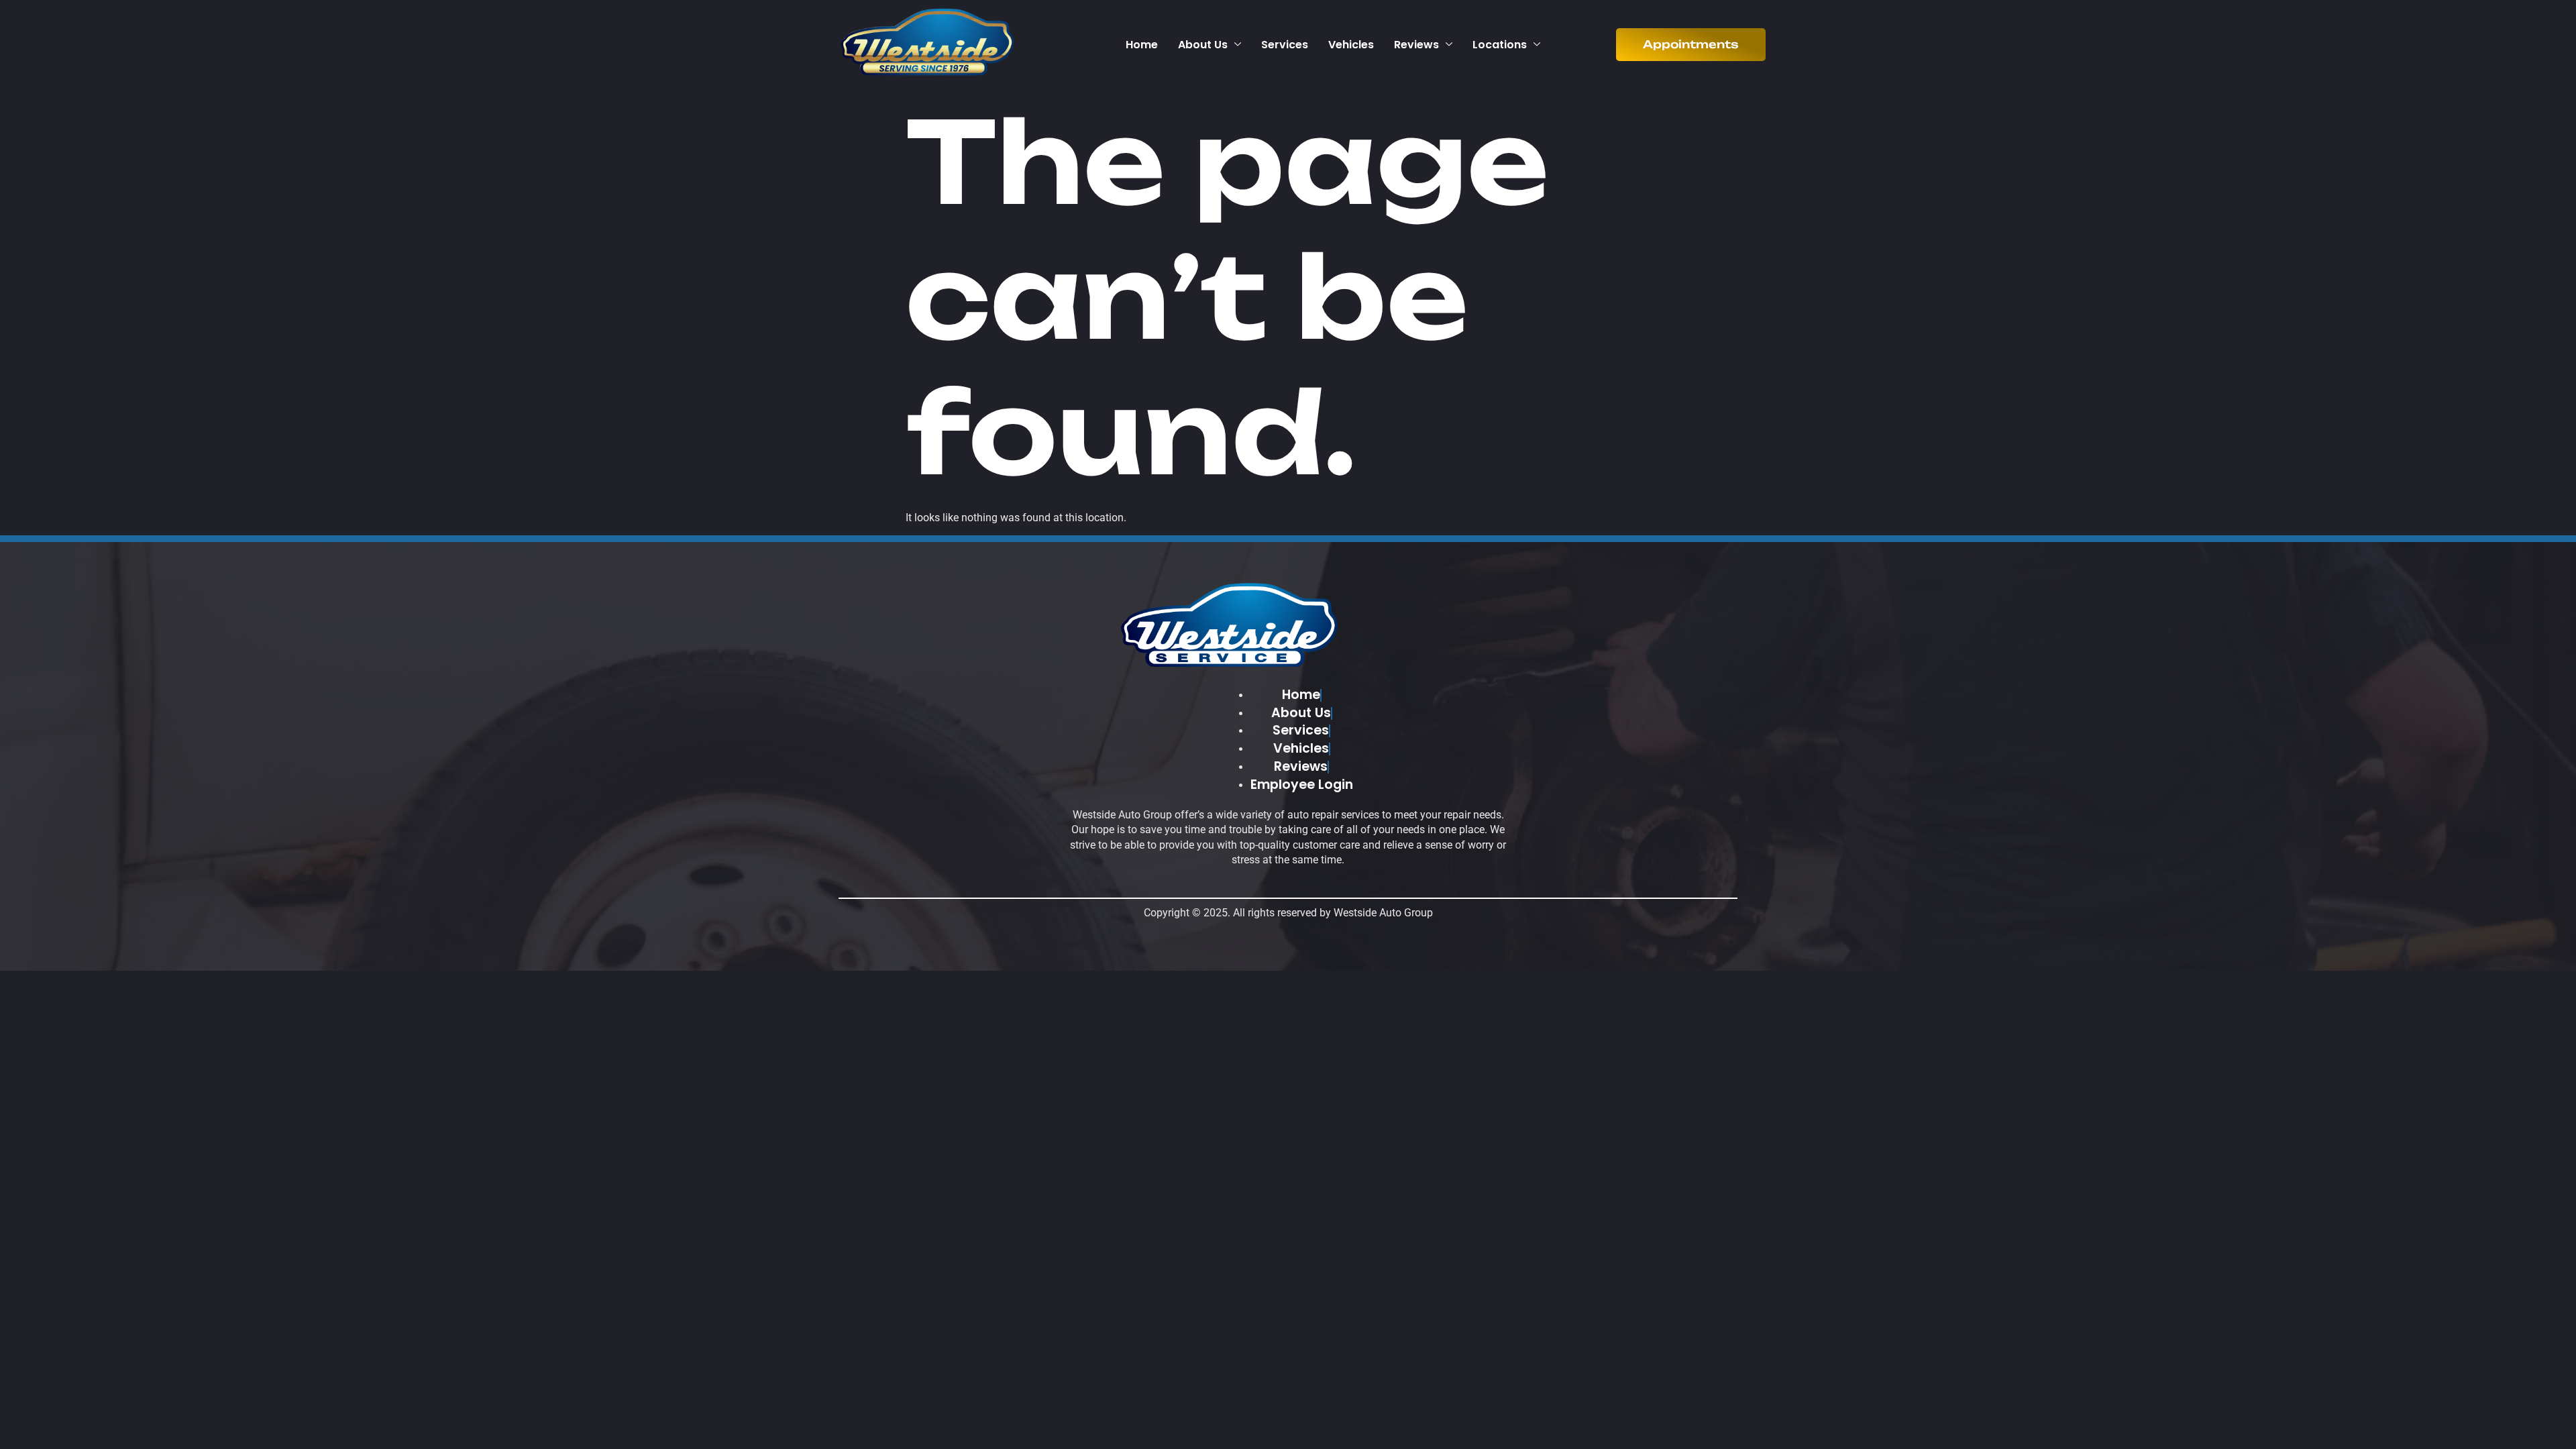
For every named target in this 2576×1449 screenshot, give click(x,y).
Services (1285, 45)
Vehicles (1351, 45)
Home (1142, 45)
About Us (1203, 45)
